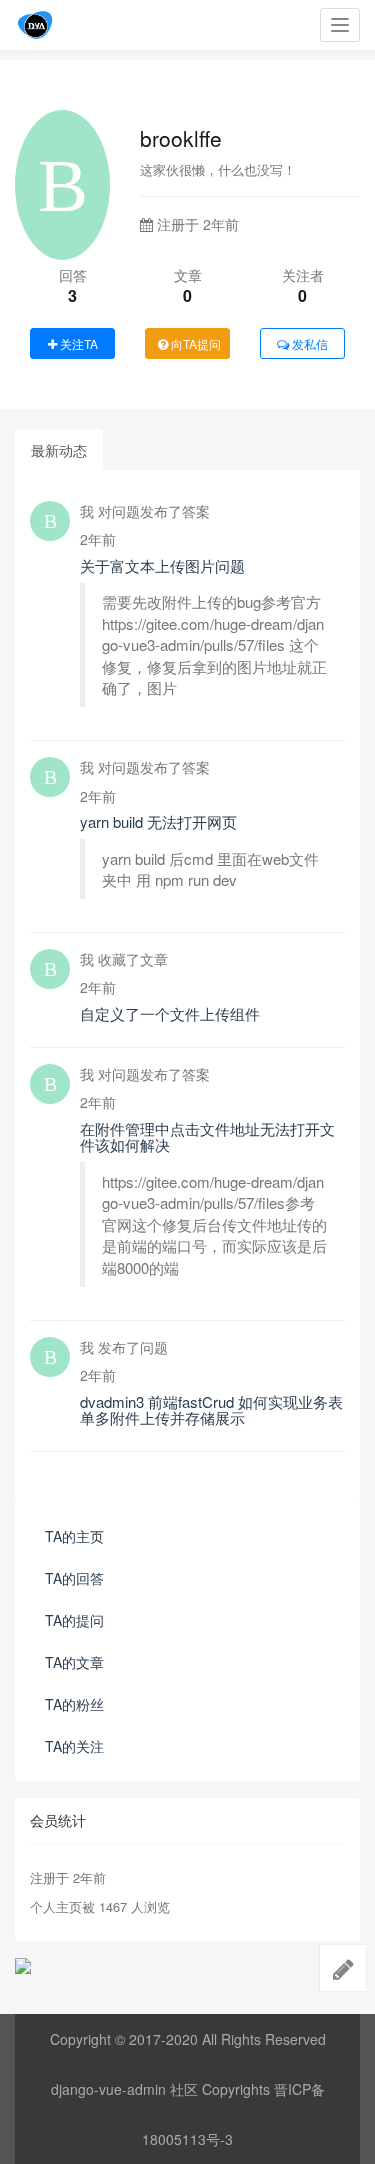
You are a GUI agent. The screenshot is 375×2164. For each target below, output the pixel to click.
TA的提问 (74, 1620)
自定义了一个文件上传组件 (170, 1013)
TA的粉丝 (74, 1704)
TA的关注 (74, 1746)
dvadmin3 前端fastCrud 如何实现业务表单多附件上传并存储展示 (211, 1410)
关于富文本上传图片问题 (162, 565)
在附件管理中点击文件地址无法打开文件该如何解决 (207, 1137)
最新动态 (59, 450)
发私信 (308, 343)
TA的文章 (74, 1662)
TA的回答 (74, 1578)
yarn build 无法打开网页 (158, 821)
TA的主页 (74, 1536)
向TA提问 (194, 343)
